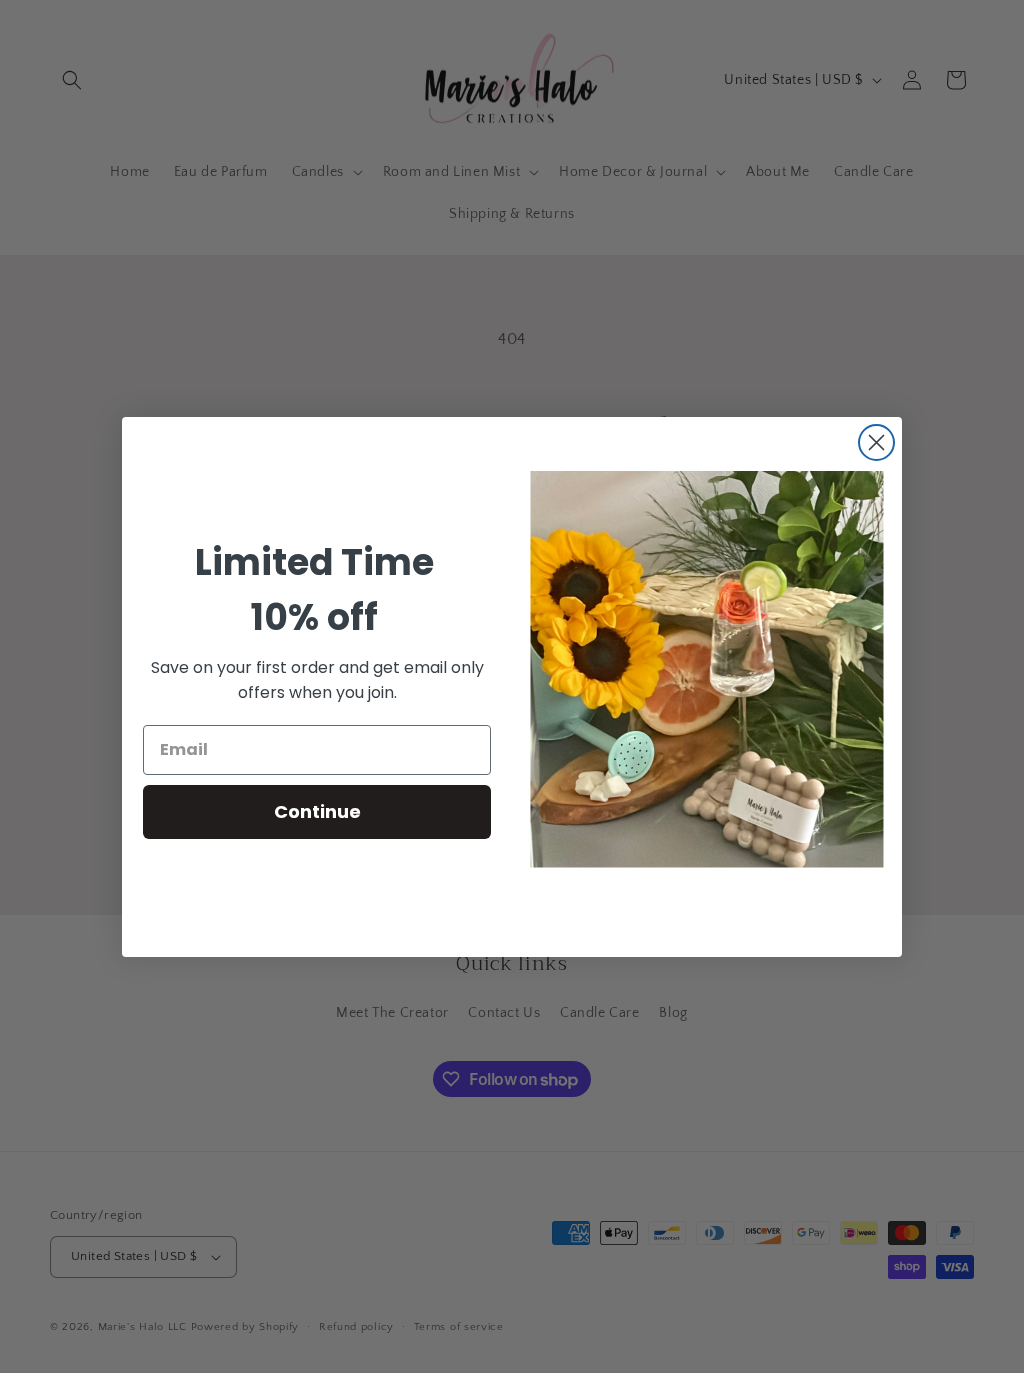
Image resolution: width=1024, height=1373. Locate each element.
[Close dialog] (876, 442)
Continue (317, 811)
